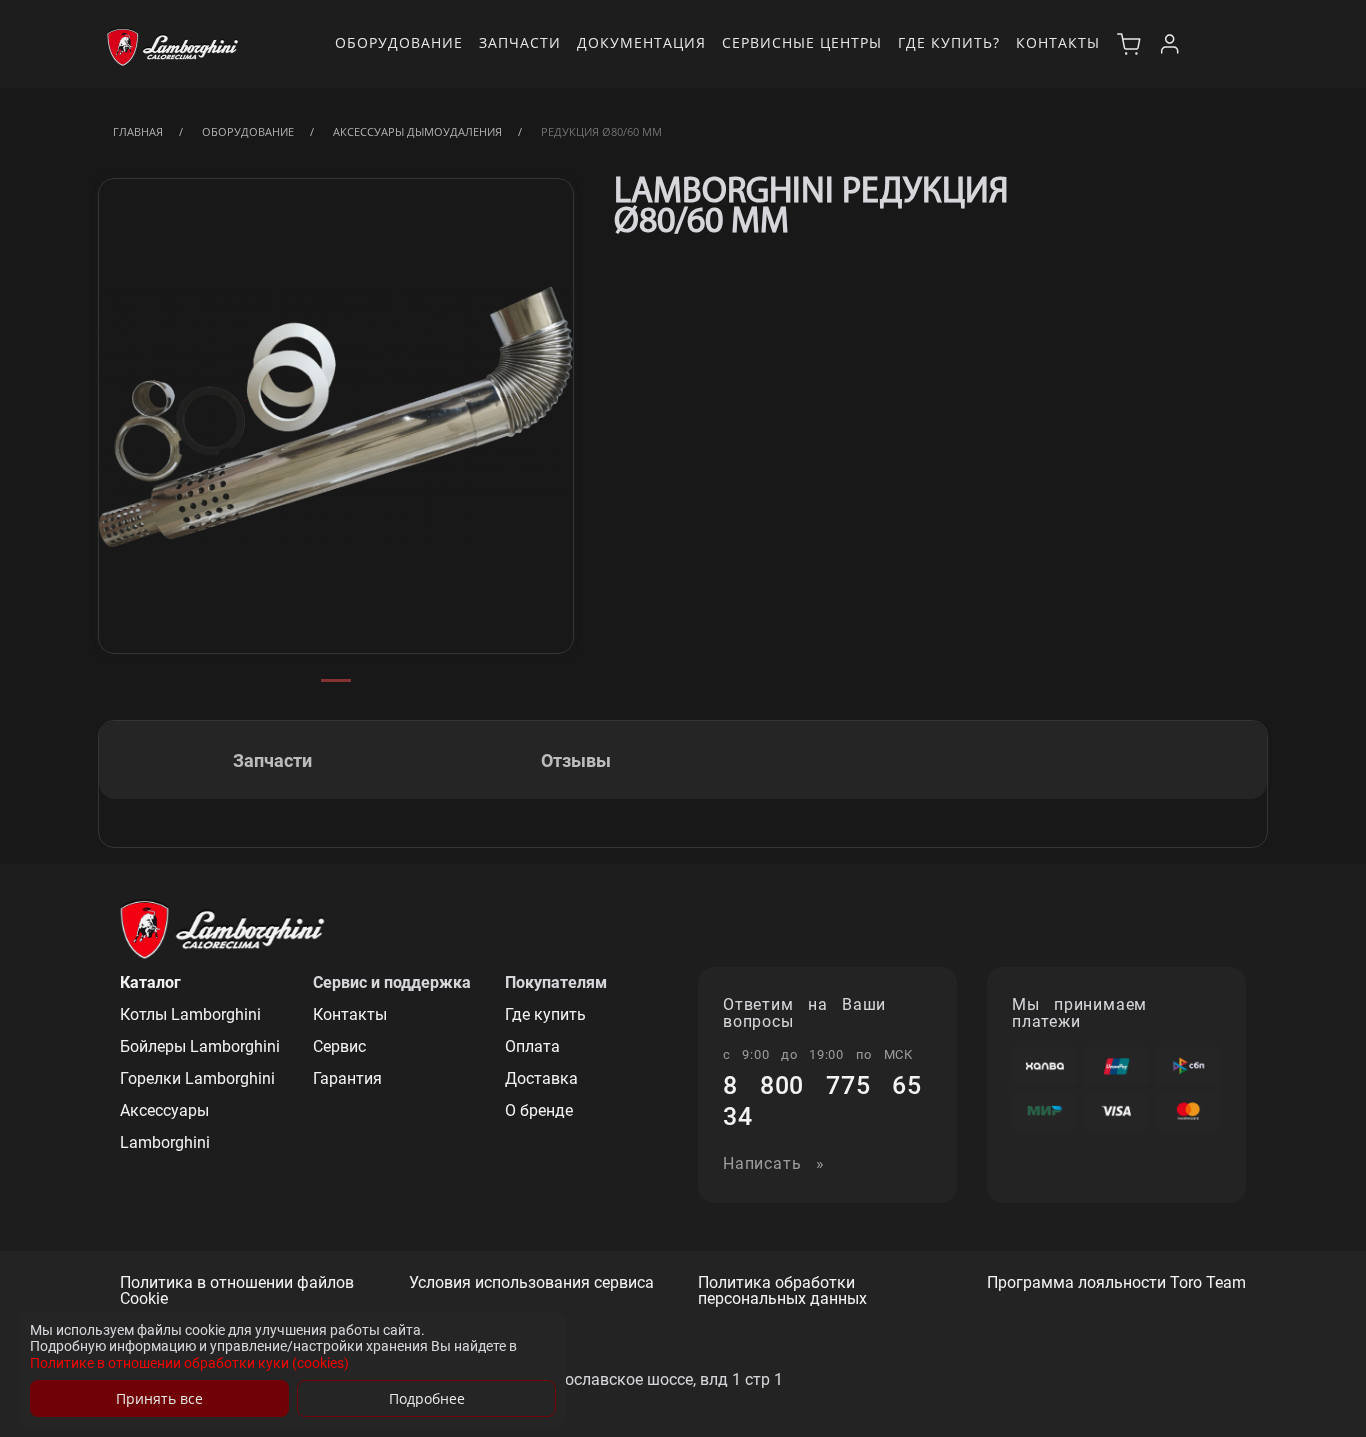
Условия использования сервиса (531, 1283)
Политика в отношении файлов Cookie (237, 1292)
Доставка (541, 1078)
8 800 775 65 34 (822, 1100)
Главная (138, 131)
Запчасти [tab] (272, 760)
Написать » (774, 1164)
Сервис (339, 1046)
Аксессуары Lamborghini (165, 1126)
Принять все (159, 1398)
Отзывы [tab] (576, 760)
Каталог (150, 982)
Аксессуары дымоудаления (417, 131)
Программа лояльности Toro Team (1116, 1283)
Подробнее (427, 1398)
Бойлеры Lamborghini (200, 1046)
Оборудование (399, 42)
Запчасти (520, 42)
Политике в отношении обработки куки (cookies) (189, 1363)
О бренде (539, 1110)
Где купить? (949, 42)
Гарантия (347, 1078)
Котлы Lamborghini (190, 1014)
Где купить (545, 1014)
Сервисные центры (802, 42)
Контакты (1058, 42)
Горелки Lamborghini (197, 1078)
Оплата (532, 1046)
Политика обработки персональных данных (782, 1292)
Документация (641, 42)
